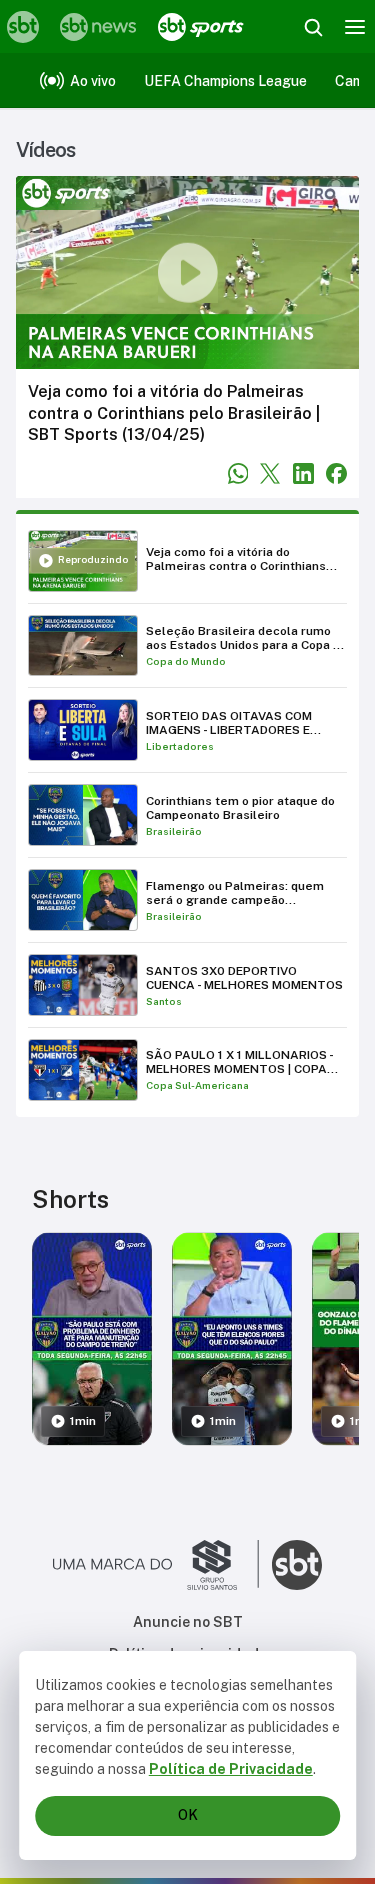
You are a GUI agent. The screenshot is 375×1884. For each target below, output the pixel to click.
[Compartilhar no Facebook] (336, 473)
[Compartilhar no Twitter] (270, 473)
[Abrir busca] (313, 27)
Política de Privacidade (231, 1769)
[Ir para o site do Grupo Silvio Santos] (156, 1565)
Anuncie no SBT (188, 1622)
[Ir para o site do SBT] (297, 1565)
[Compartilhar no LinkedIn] (303, 473)
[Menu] (355, 27)
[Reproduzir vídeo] (187, 272)
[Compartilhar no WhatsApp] (238, 473)
